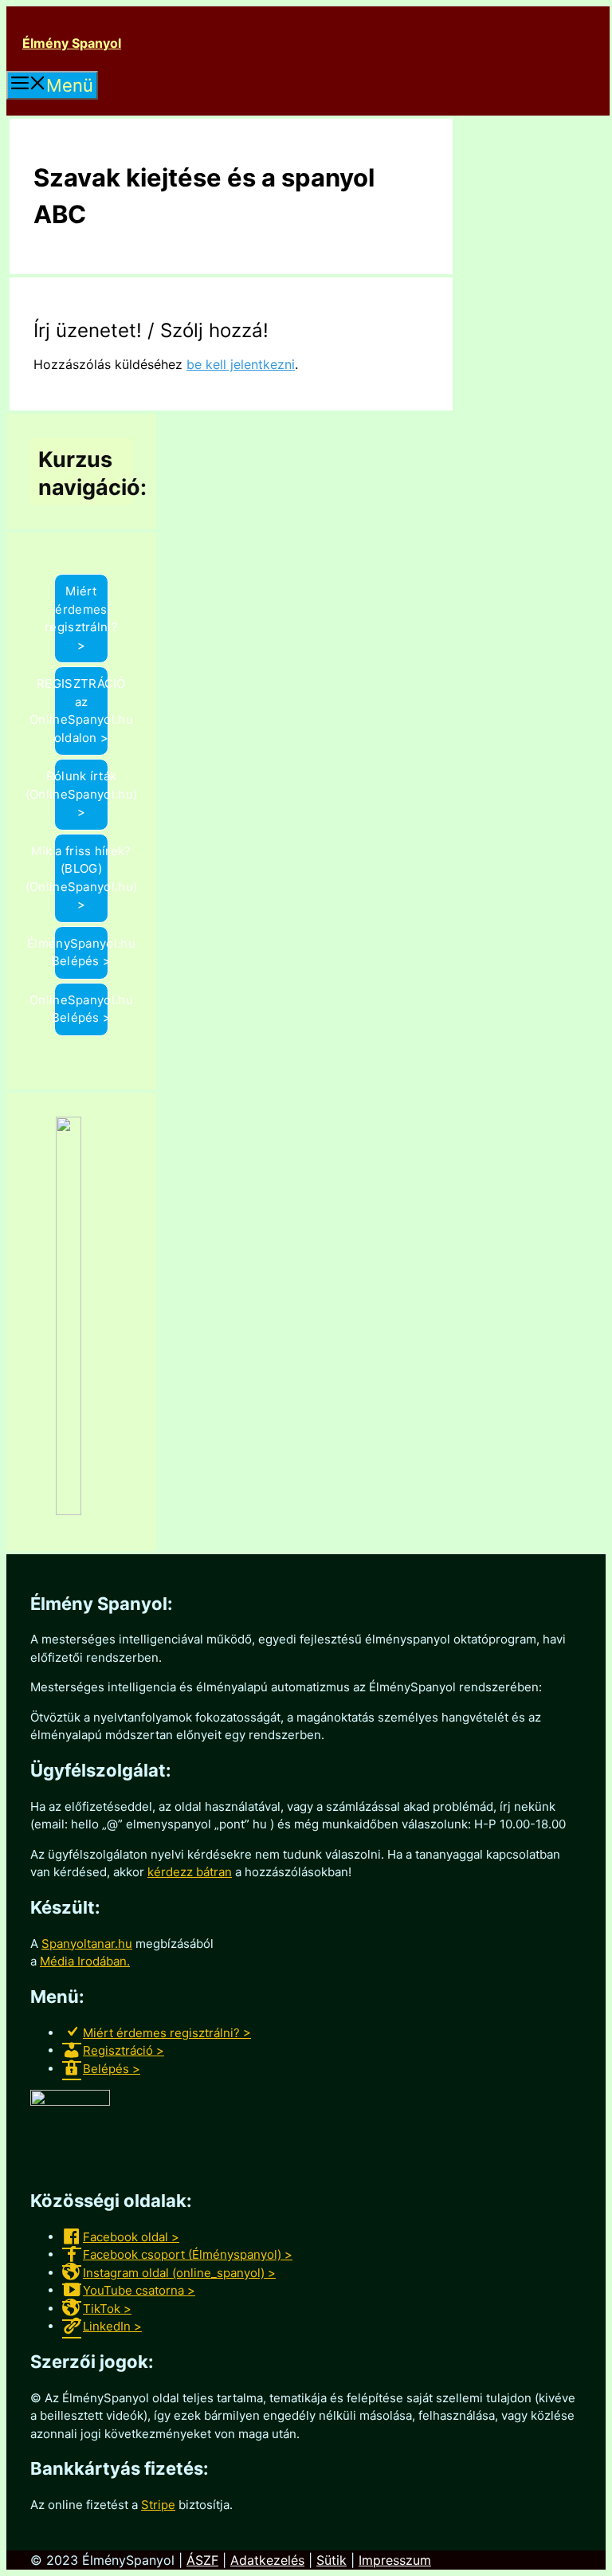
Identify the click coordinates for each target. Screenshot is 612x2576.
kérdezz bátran (190, 1872)
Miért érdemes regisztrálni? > (81, 618)
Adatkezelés (267, 2560)
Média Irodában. (85, 1961)
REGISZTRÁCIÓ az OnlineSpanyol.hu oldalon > (81, 711)
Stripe (158, 2505)
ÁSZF (202, 2560)
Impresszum (395, 2560)
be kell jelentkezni (241, 364)
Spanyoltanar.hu (87, 1944)
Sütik (331, 2560)
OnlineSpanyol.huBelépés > (81, 1009)
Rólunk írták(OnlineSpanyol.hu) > (81, 794)
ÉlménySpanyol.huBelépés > (81, 952)
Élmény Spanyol (72, 43)
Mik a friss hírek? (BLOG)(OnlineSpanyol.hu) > (81, 878)
